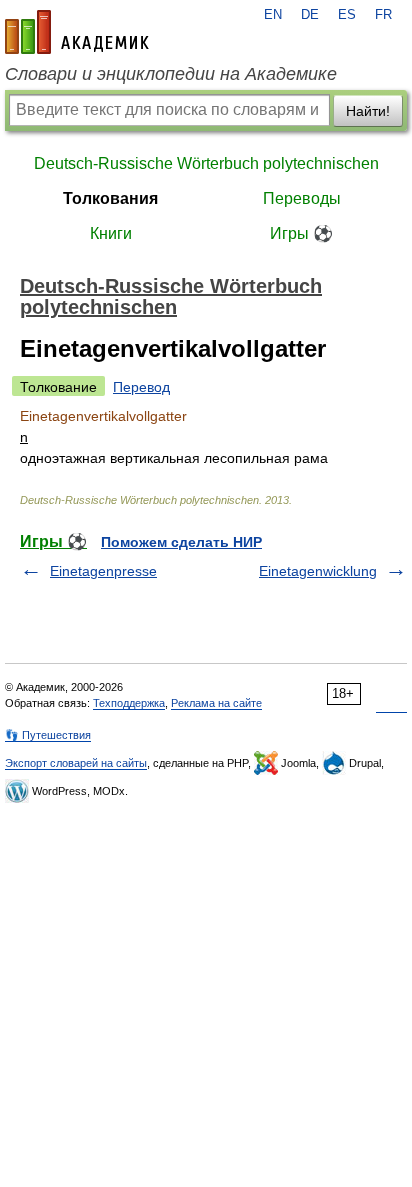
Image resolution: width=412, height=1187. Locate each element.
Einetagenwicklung (318, 571)
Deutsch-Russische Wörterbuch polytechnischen (206, 163)
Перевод (141, 387)
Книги (111, 233)
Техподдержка (129, 703)
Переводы (302, 198)
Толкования (110, 198)
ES (347, 15)
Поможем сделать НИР (181, 542)
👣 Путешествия (48, 735)
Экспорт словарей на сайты (76, 763)
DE (310, 15)
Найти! (368, 111)
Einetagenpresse (103, 571)
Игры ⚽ (301, 233)
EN (273, 15)
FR (383, 15)
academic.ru (77, 32)
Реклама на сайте (216, 703)
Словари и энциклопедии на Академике (171, 74)
